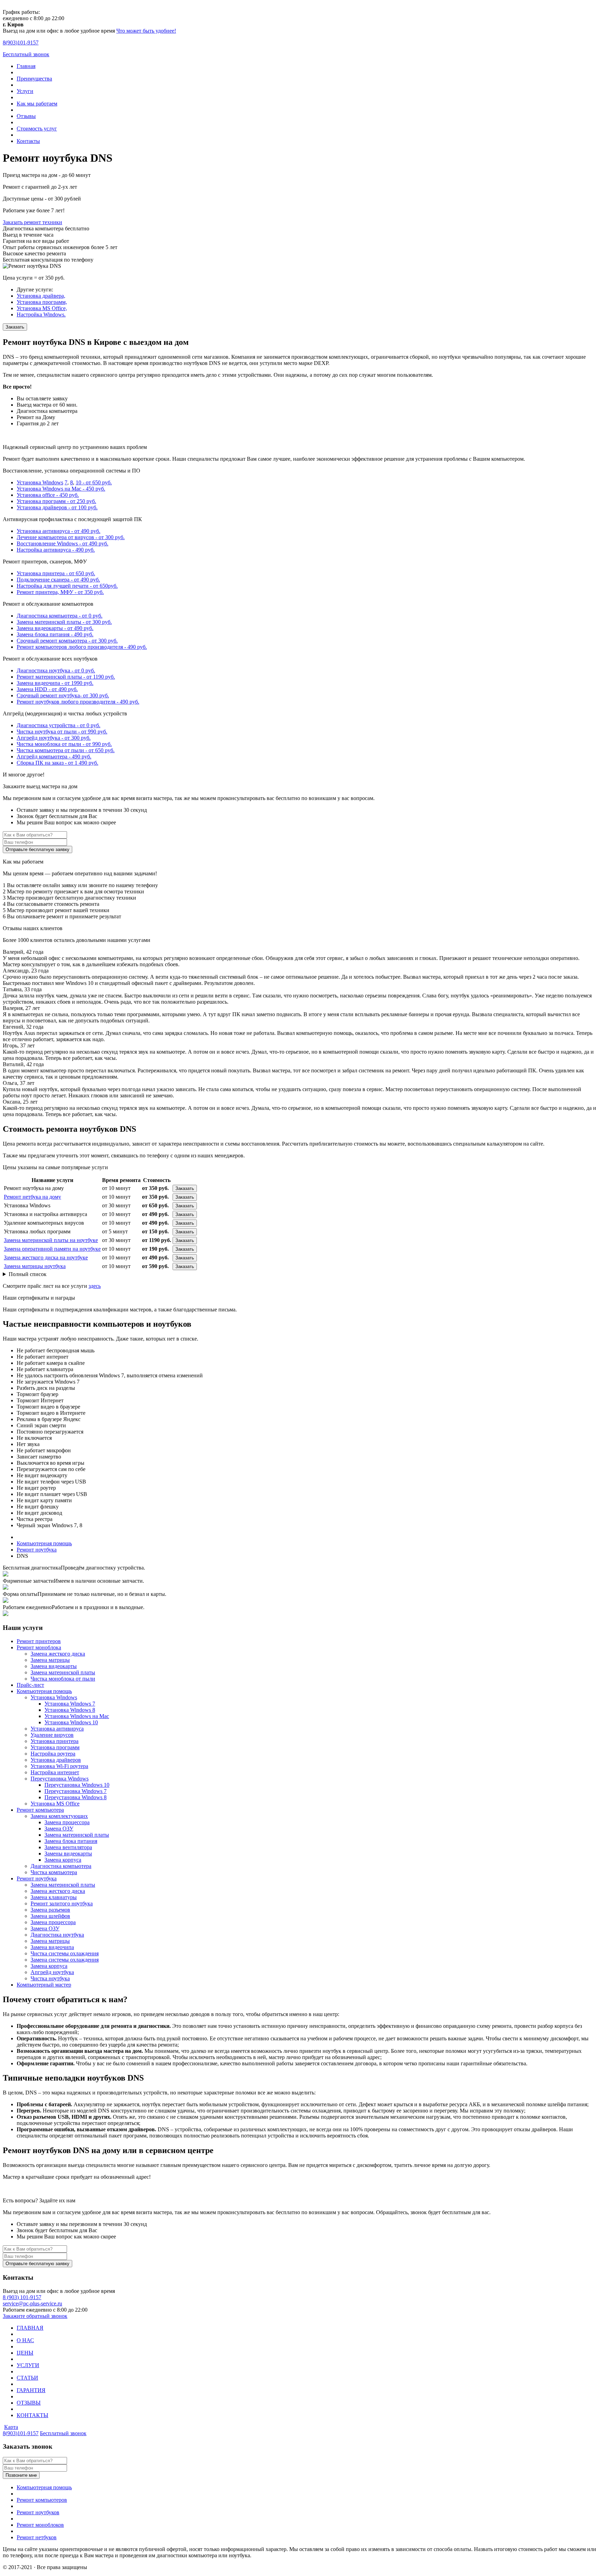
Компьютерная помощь (44, 1691)
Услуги (25, 91)
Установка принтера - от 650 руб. (56, 573)
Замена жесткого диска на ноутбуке (46, 1257)
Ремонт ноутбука (37, 1878)
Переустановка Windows (60, 1779)
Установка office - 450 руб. (48, 495)
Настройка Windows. (41, 314)
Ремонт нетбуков (37, 2537)
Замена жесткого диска (58, 1654)
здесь (95, 1286)
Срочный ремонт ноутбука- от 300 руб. (63, 695)
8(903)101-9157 (21, 2433)
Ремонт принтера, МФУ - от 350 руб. (60, 592)
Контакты (28, 141)
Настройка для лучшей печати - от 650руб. (67, 586)
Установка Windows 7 (70, 1704)
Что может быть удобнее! (146, 31)
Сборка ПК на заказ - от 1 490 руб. (57, 763)
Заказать (15, 327)
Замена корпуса (63, 1860)
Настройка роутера (53, 1754)
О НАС (25, 2340)
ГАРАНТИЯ (31, 2390)
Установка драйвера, (41, 296)
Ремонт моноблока (39, 1647)
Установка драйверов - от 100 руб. (57, 507)
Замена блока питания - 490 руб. (55, 634)
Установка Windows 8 (70, 1710)
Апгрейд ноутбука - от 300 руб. (54, 738)
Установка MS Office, (42, 308)
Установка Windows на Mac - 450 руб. (61, 489)
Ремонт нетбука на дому (32, 1197)
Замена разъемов (50, 1910)
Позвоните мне (21, 2475)
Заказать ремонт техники (32, 222)
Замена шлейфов (50, 1916)
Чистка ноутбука (50, 1978)
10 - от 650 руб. (94, 482)
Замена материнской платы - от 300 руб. (64, 622)
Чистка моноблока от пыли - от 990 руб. (64, 744)
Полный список (28, 1274)
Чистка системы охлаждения (65, 1953)
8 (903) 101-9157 (22, 2297)
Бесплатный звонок (26, 54)
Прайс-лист (30, 1685)
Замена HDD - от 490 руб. (47, 689)
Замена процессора (67, 1822)
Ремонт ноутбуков (38, 2512)
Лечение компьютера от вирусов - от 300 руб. (71, 537)
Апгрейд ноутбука (52, 1972)
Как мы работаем (37, 104)
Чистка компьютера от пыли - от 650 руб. (66, 750)
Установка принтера (55, 1741)
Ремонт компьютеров (42, 2500)
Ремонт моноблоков (40, 2525)
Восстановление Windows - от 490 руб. (62, 543)
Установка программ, (42, 302)
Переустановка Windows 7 (76, 1791)
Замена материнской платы (63, 1672)
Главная (26, 66)
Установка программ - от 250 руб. (56, 501)
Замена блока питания (71, 1841)
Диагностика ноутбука (57, 1935)
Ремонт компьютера (40, 1810)
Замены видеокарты (68, 1854)
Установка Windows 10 (71, 1722)
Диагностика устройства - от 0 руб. (59, 725)
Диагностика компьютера (61, 1866)
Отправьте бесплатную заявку (37, 849)
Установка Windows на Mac (77, 1716)
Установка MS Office (55, 1804)
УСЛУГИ (28, 2365)
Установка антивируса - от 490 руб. (59, 531)
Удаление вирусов (52, 1735)
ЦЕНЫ (25, 2353)
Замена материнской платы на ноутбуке (51, 1240)
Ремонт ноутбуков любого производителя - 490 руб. (78, 702)
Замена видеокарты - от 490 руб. (55, 628)
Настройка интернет (55, 1772)
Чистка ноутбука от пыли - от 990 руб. (62, 732)
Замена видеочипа (52, 1947)
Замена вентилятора (68, 1847)
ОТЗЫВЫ (29, 2403)
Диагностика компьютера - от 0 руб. (60, 616)
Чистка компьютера (54, 1872)
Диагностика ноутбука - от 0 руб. (56, 670)
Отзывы (26, 116)
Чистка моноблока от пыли (63, 1679)
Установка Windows (40, 482)
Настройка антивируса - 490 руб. (56, 550)
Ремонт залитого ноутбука (62, 1903)
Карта (11, 2427)
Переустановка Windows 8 (76, 1797)
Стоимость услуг (37, 129)
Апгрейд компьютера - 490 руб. (54, 756)
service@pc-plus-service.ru (32, 2303)
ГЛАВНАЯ (30, 2328)
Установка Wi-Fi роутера (59, 1766)
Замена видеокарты (54, 1666)
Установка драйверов (56, 1760)
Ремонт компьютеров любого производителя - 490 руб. (82, 647)
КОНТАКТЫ (32, 2415)
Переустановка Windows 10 (77, 1785)
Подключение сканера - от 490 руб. (58, 580)
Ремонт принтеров (39, 1641)
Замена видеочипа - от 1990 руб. (55, 683)
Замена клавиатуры (54, 1897)
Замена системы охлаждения (65, 1960)
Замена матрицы (50, 1660)
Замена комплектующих (59, 1816)
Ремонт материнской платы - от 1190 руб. (66, 677)
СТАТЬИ (27, 2378)
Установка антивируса (57, 1729)
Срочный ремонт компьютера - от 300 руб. (67, 641)
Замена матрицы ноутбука (35, 1266)
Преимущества (34, 79)
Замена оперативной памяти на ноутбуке (52, 1249)
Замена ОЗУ (59, 1829)
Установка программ (55, 1747)
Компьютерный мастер (44, 1985)
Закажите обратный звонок (35, 2316)
